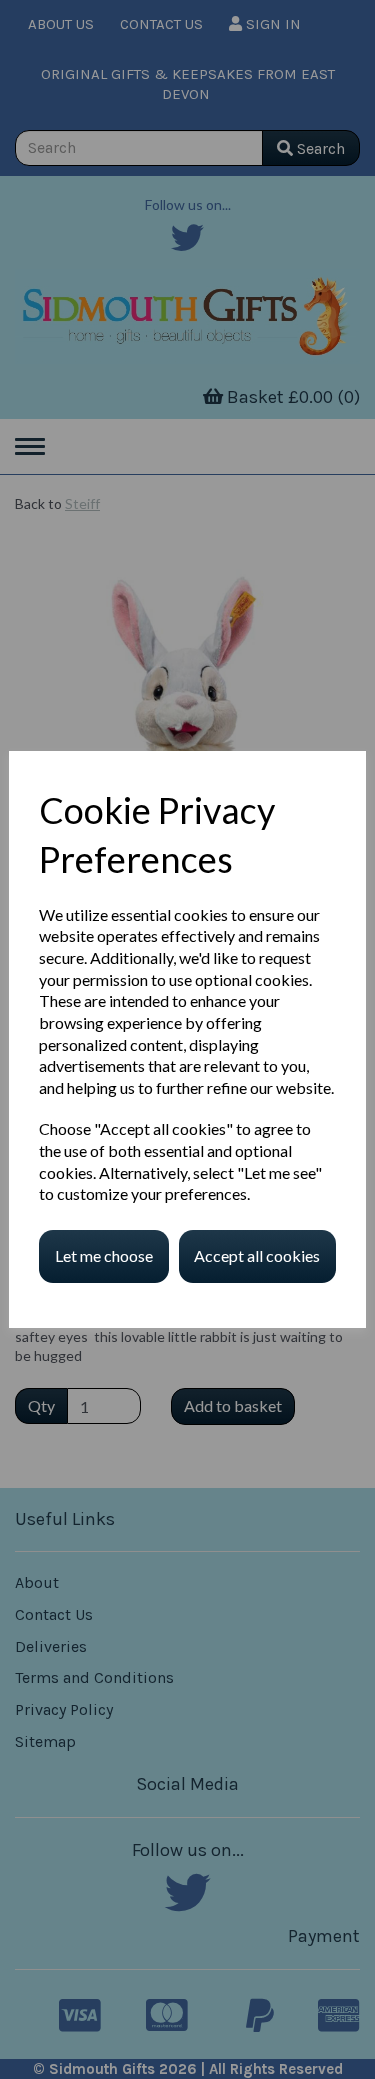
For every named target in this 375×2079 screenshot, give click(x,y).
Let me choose (104, 1255)
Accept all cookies (257, 1255)
